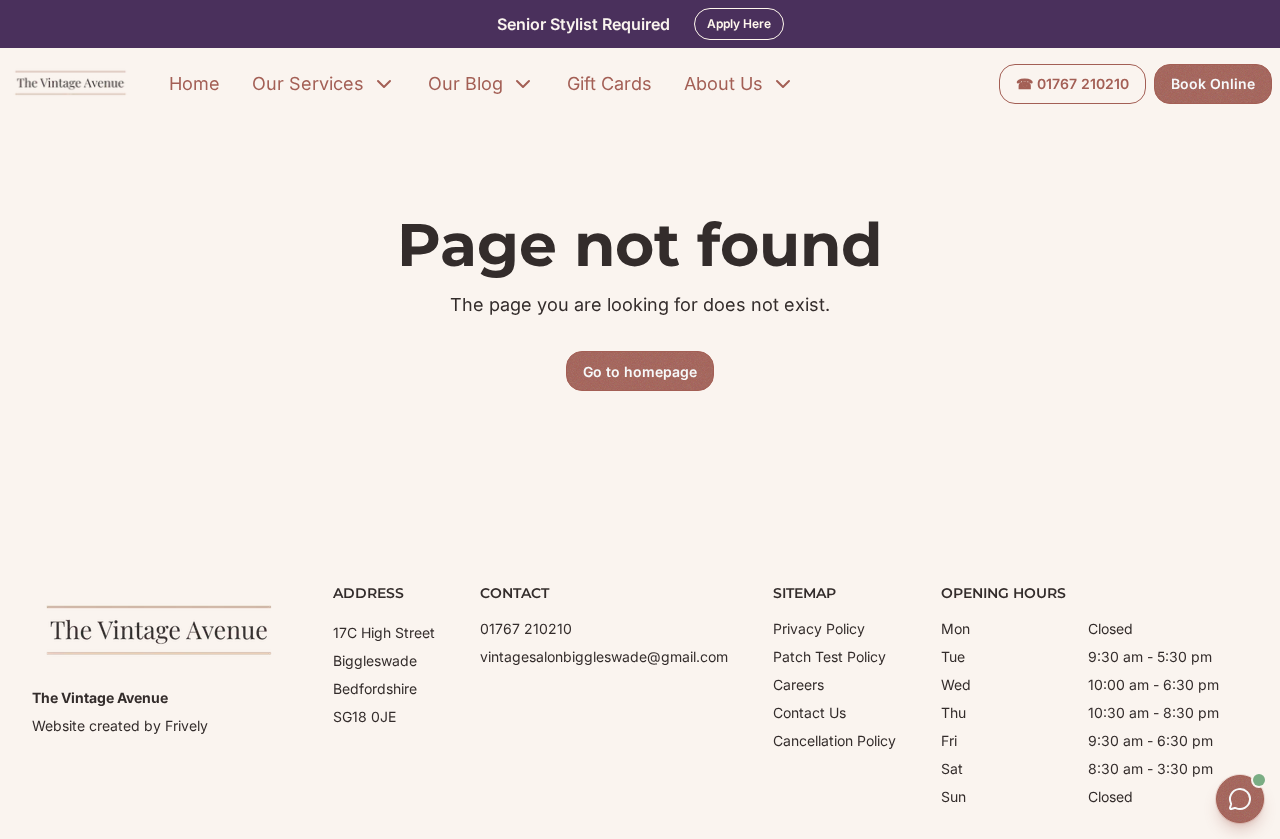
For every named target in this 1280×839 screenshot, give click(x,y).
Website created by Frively (120, 725)
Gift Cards (609, 83)
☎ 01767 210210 (1072, 83)
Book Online (1213, 83)
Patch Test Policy (829, 656)
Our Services (308, 83)
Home (194, 83)
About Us (723, 83)
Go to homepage (640, 371)
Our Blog (465, 83)
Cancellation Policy (834, 740)
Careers (798, 684)
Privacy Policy (819, 628)
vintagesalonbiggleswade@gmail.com (604, 656)
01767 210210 (526, 628)
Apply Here (739, 23)
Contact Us (809, 712)
